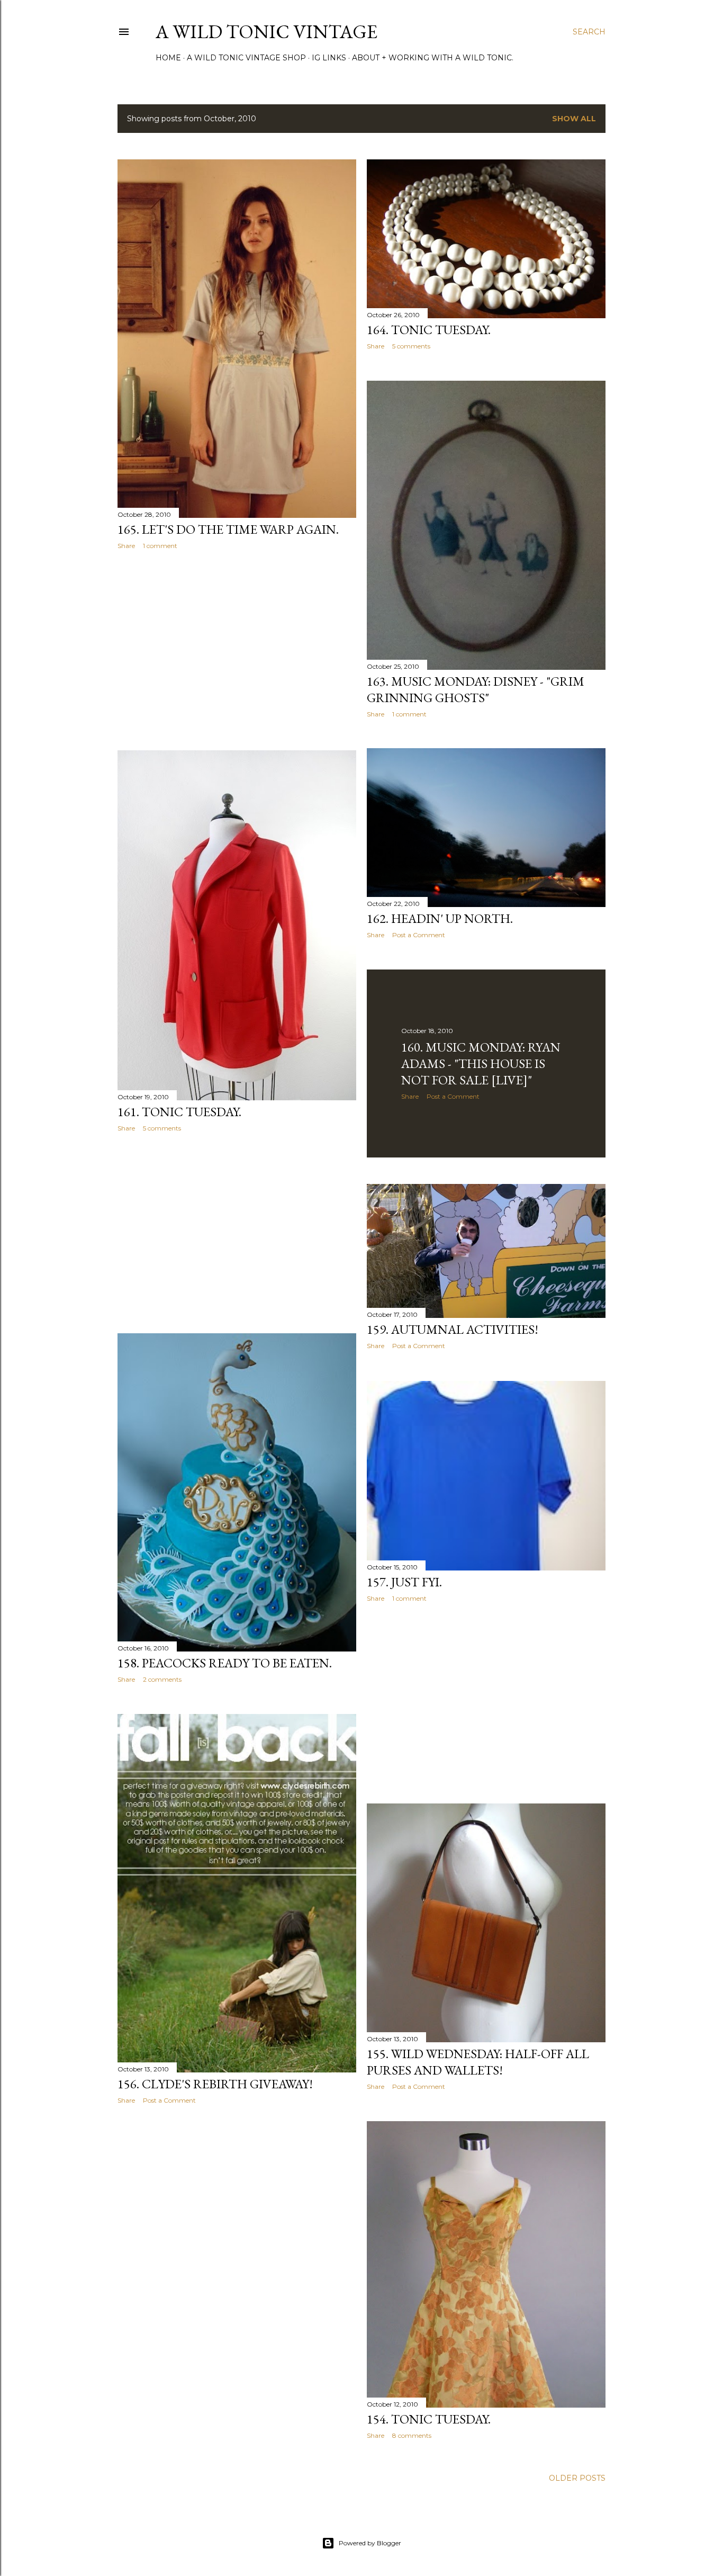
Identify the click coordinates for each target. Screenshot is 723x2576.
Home (168, 58)
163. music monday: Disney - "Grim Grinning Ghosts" (476, 689)
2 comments (162, 1679)
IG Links (329, 58)
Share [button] (126, 546)
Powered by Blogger (370, 2543)
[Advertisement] (237, 650)
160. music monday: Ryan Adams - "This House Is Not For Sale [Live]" (481, 1063)
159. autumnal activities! (453, 1329)
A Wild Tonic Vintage (266, 32)
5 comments (411, 346)
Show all (574, 119)
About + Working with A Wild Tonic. (433, 58)
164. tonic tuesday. (429, 330)
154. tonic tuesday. (429, 2419)
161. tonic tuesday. (179, 1112)
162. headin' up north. (440, 918)
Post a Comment (419, 935)
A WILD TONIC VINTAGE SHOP (246, 58)
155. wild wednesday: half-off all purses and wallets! (478, 2062)
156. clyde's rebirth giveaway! (215, 2084)
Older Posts (577, 2478)
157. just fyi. (404, 1582)
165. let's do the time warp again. (228, 529)
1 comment (160, 546)
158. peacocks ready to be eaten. (225, 1663)
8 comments (412, 2435)
